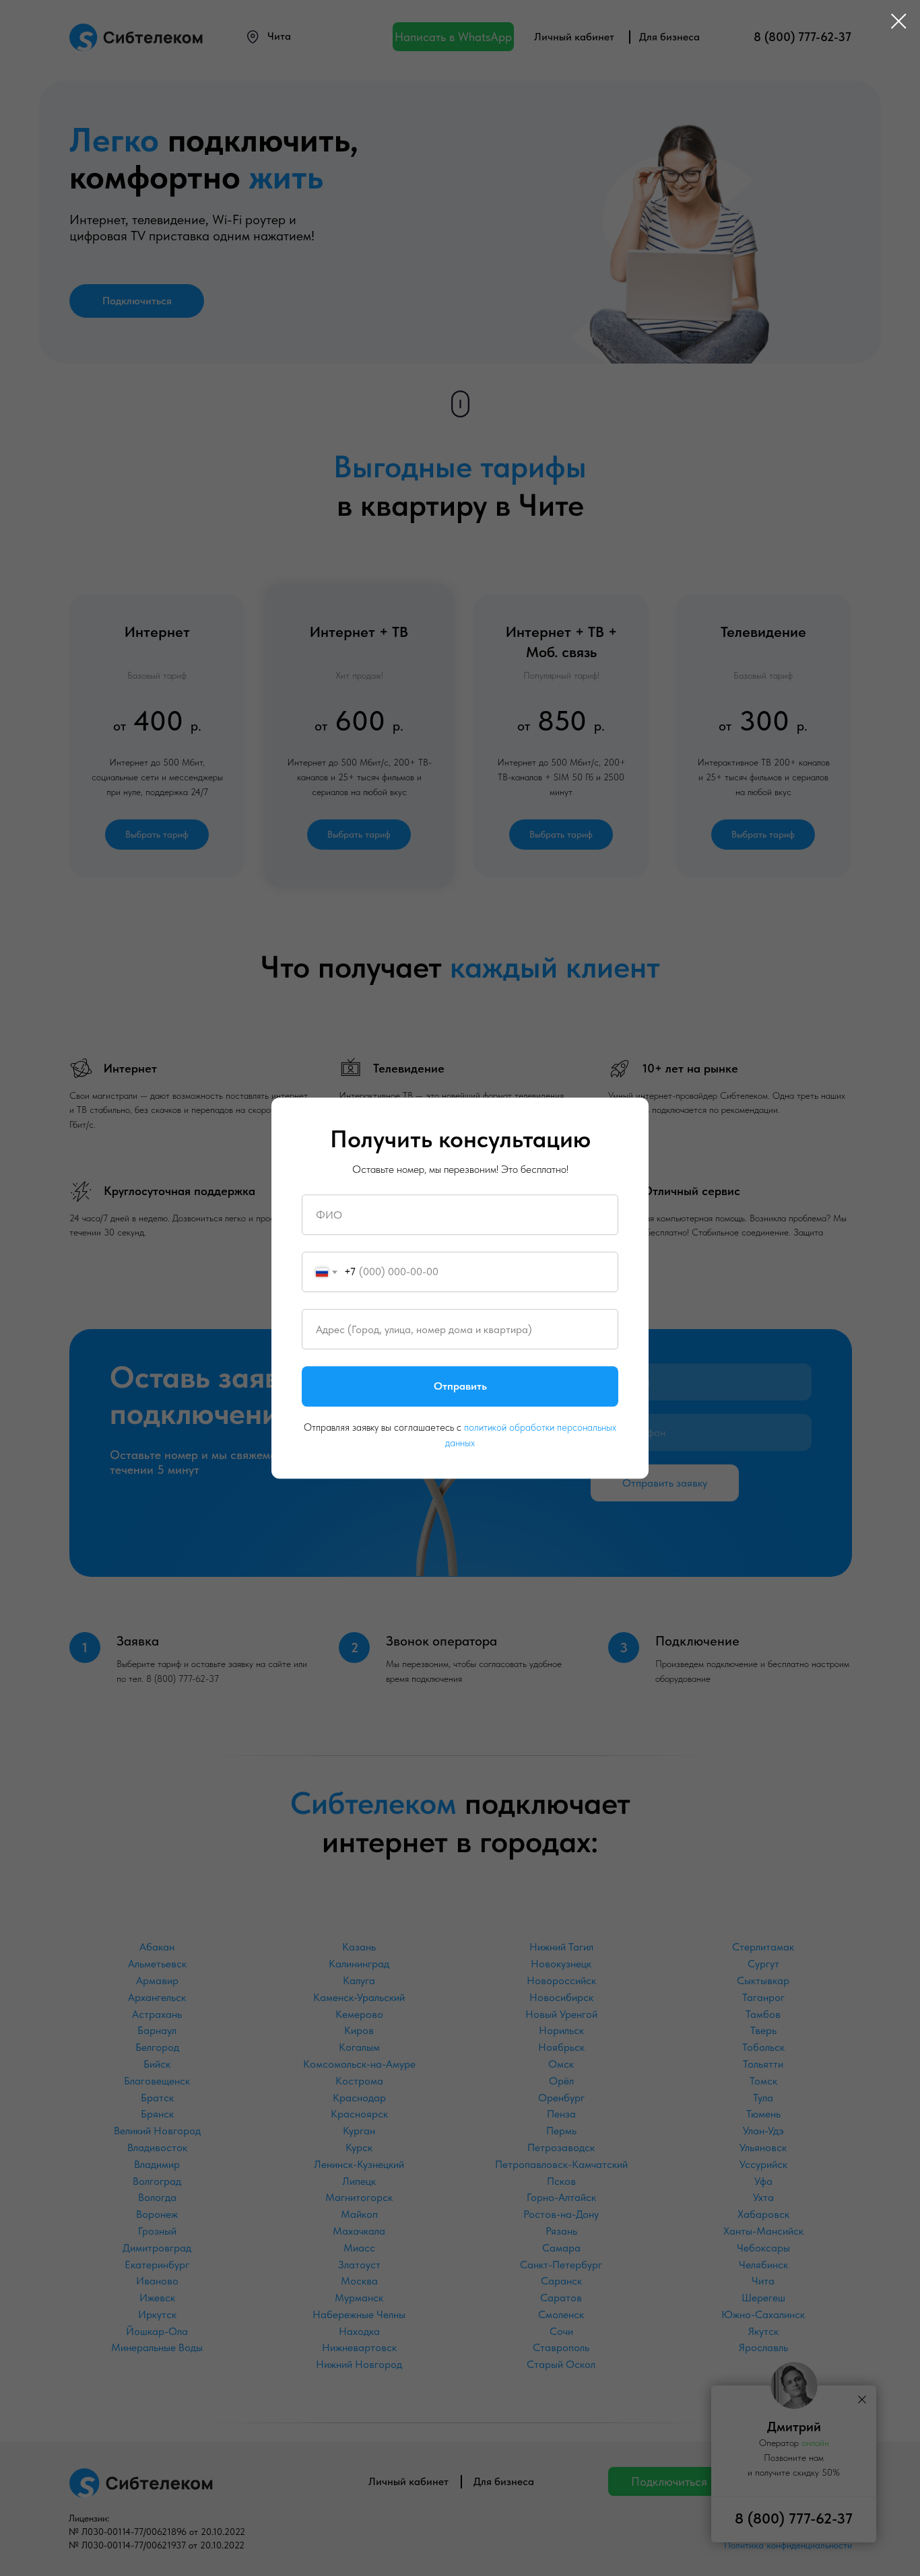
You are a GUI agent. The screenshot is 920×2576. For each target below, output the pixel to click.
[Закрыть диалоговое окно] (899, 21)
